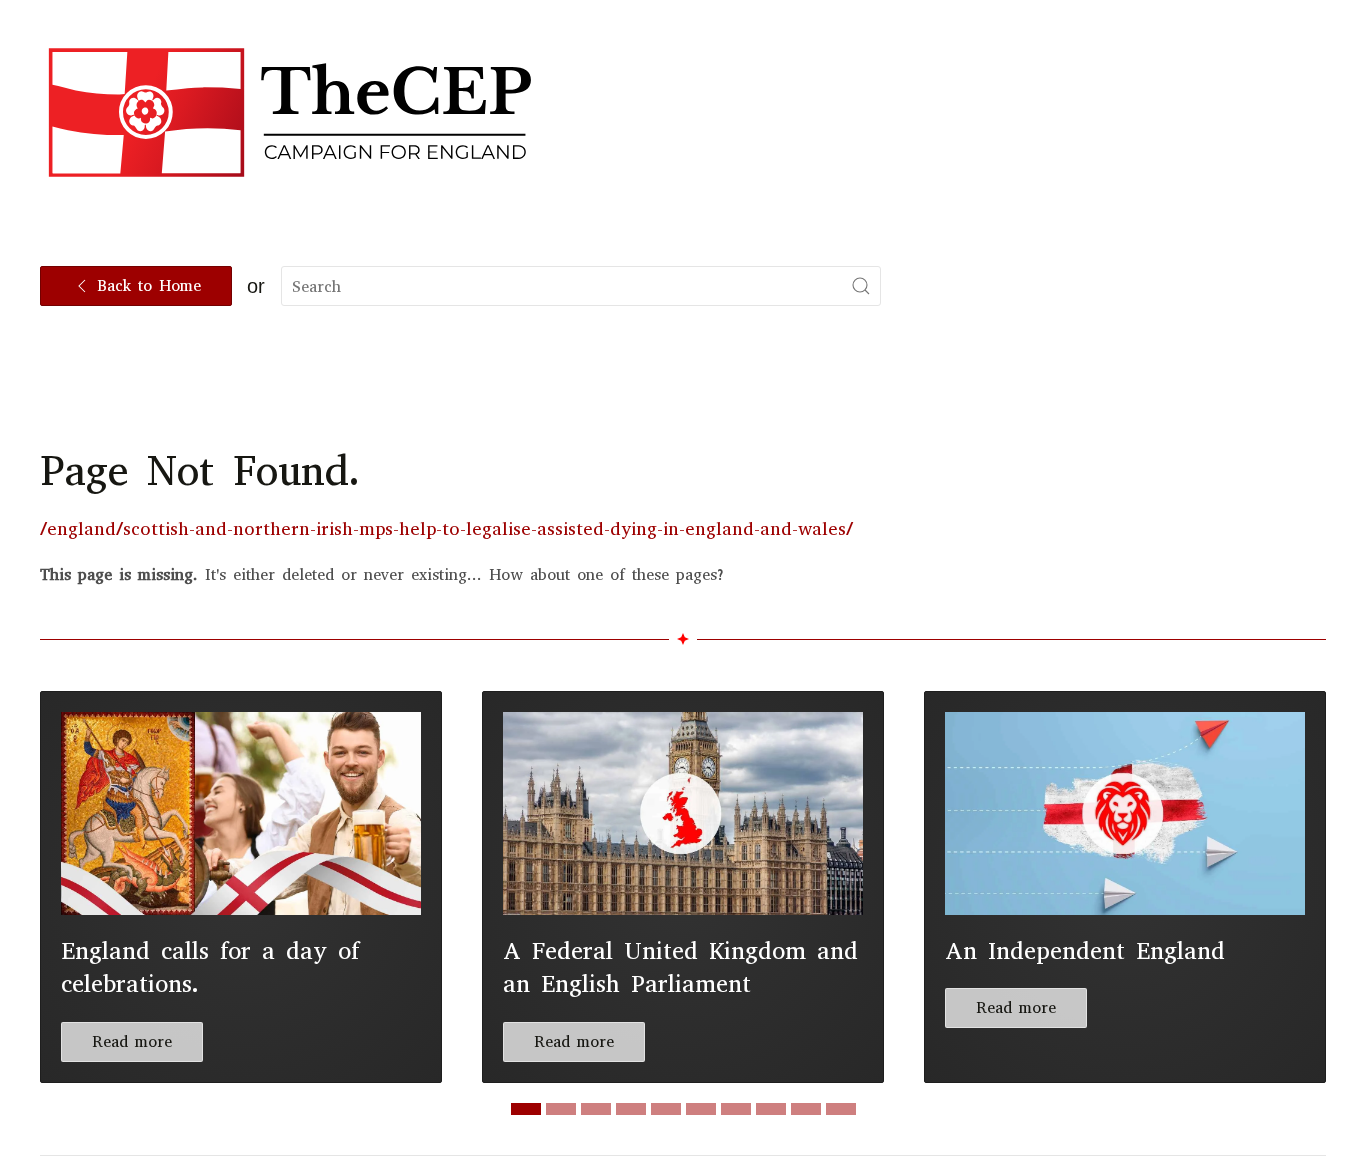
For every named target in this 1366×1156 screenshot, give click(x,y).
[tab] (526, 1109)
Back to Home (149, 285)
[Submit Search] (861, 286)
